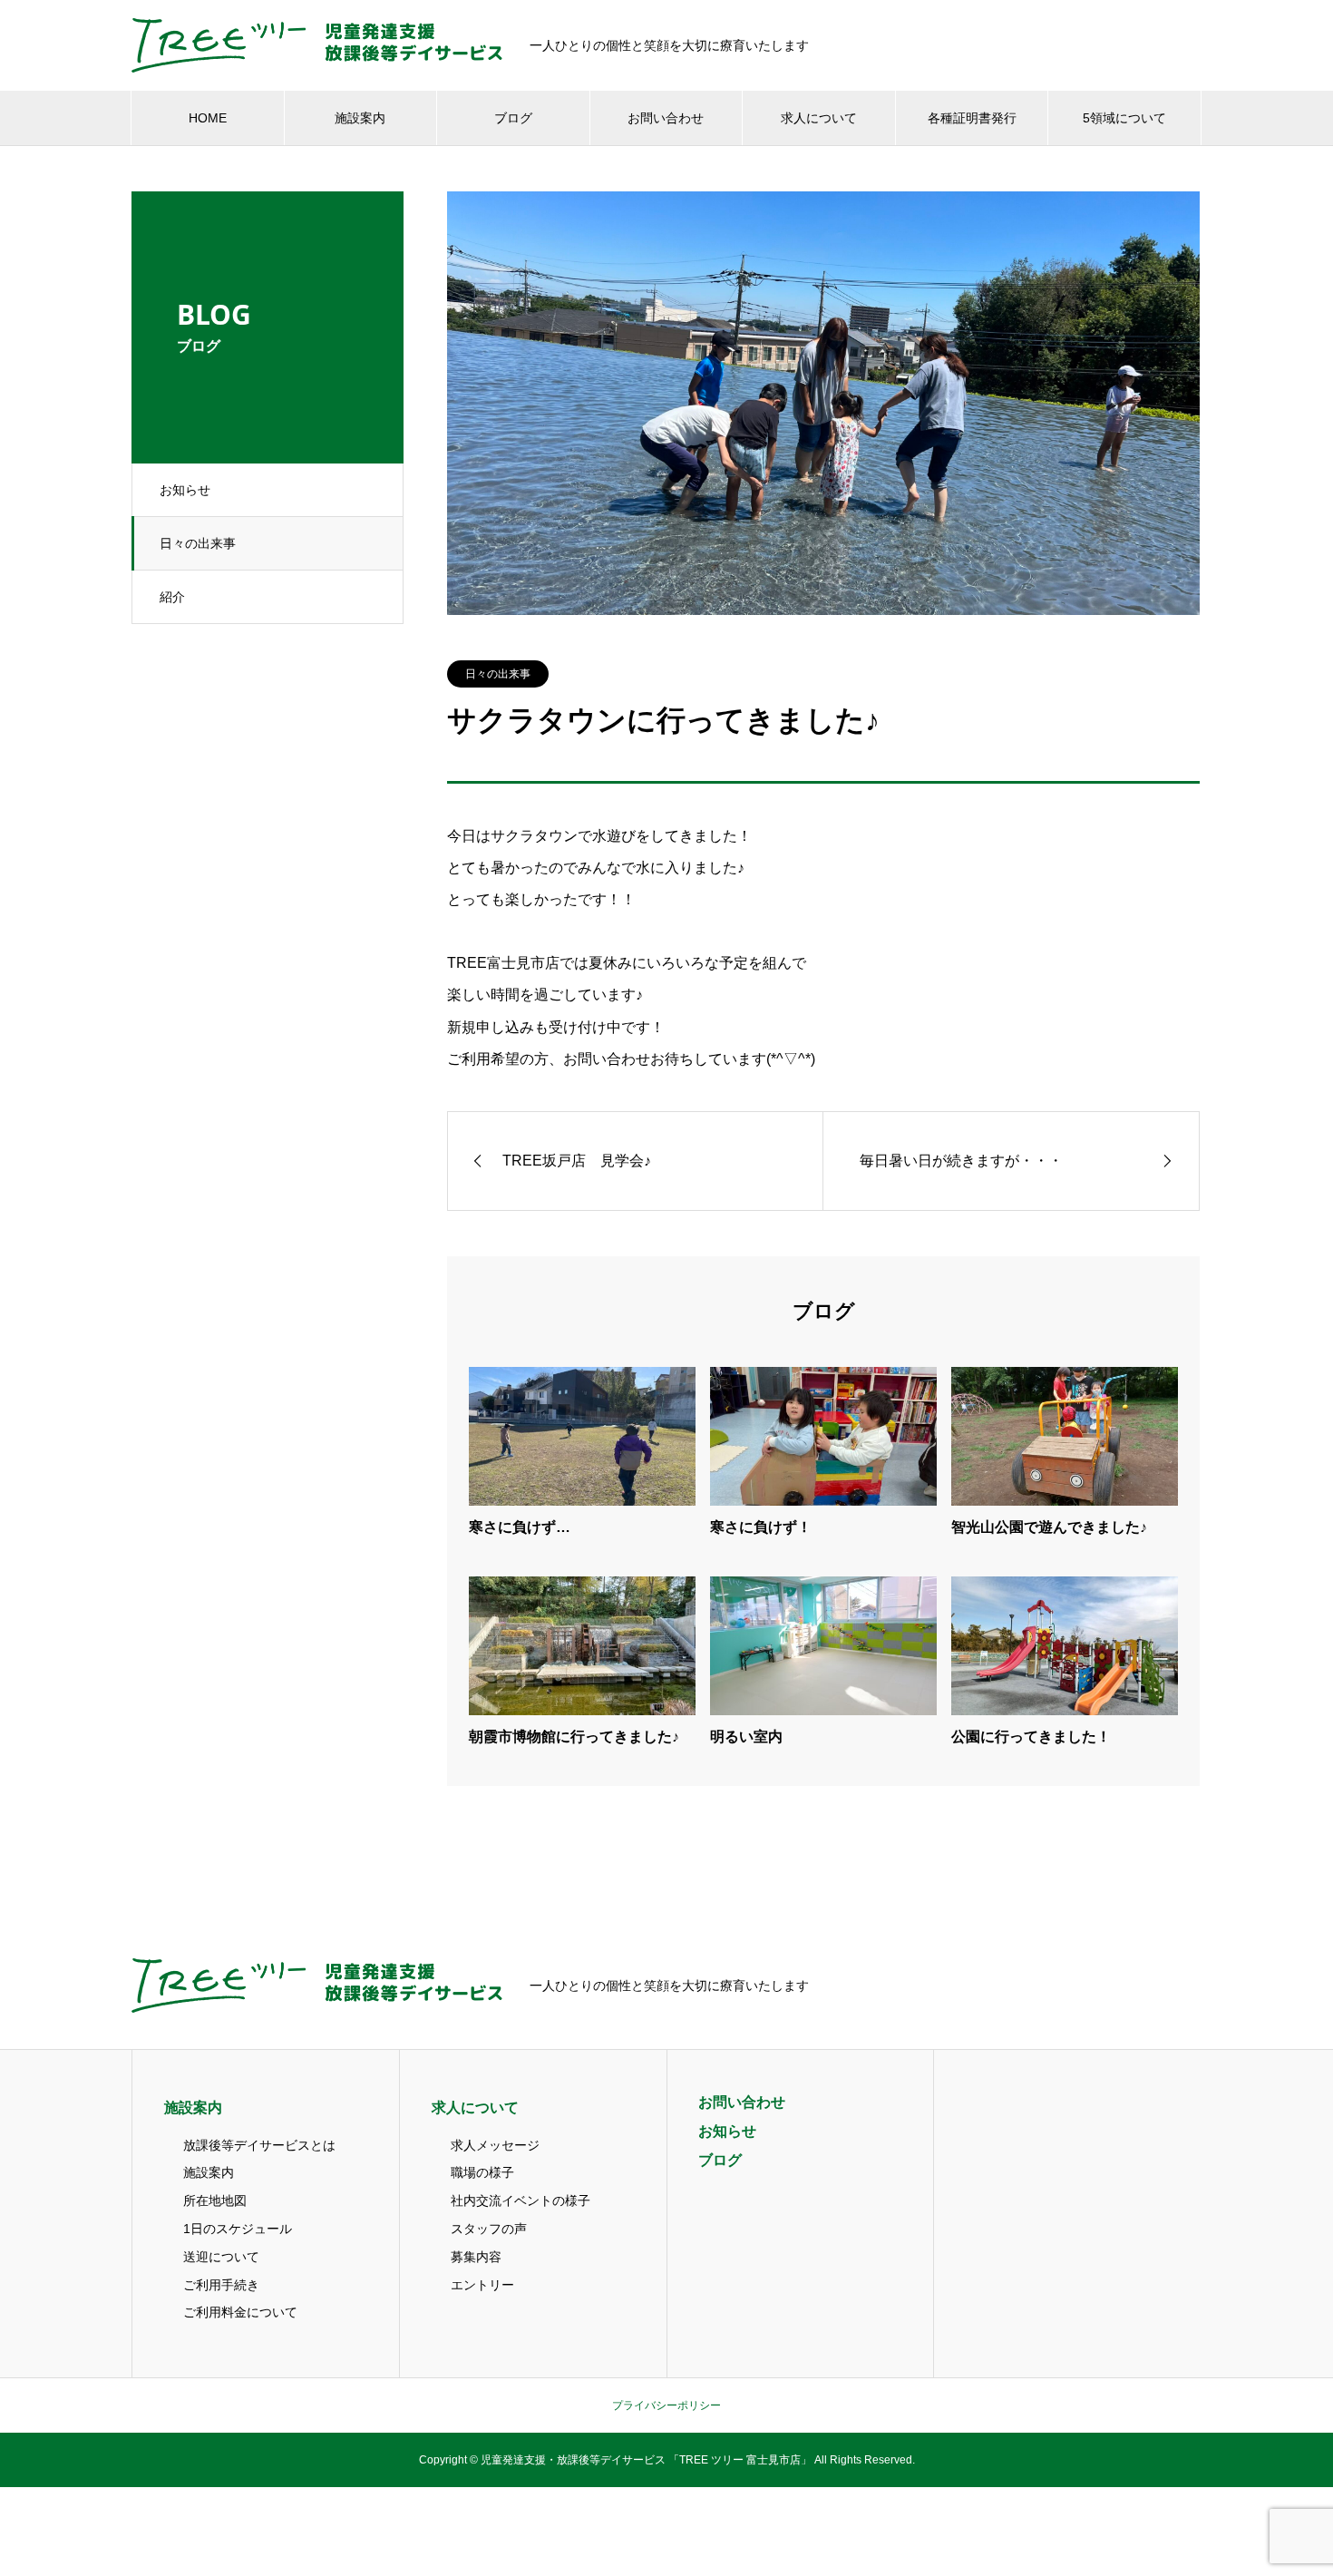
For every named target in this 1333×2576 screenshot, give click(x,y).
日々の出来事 (198, 543)
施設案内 (360, 118)
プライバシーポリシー (666, 2405)
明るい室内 (746, 1737)
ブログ (513, 118)
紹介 (172, 597)
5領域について (1124, 118)
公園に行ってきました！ (1031, 1737)
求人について (819, 118)
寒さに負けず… (520, 1527)
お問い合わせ (666, 118)
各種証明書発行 (972, 118)
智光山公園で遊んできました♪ (1049, 1527)
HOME (208, 118)
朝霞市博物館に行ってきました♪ (574, 1737)
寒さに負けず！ (761, 1527)
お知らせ (185, 490)
